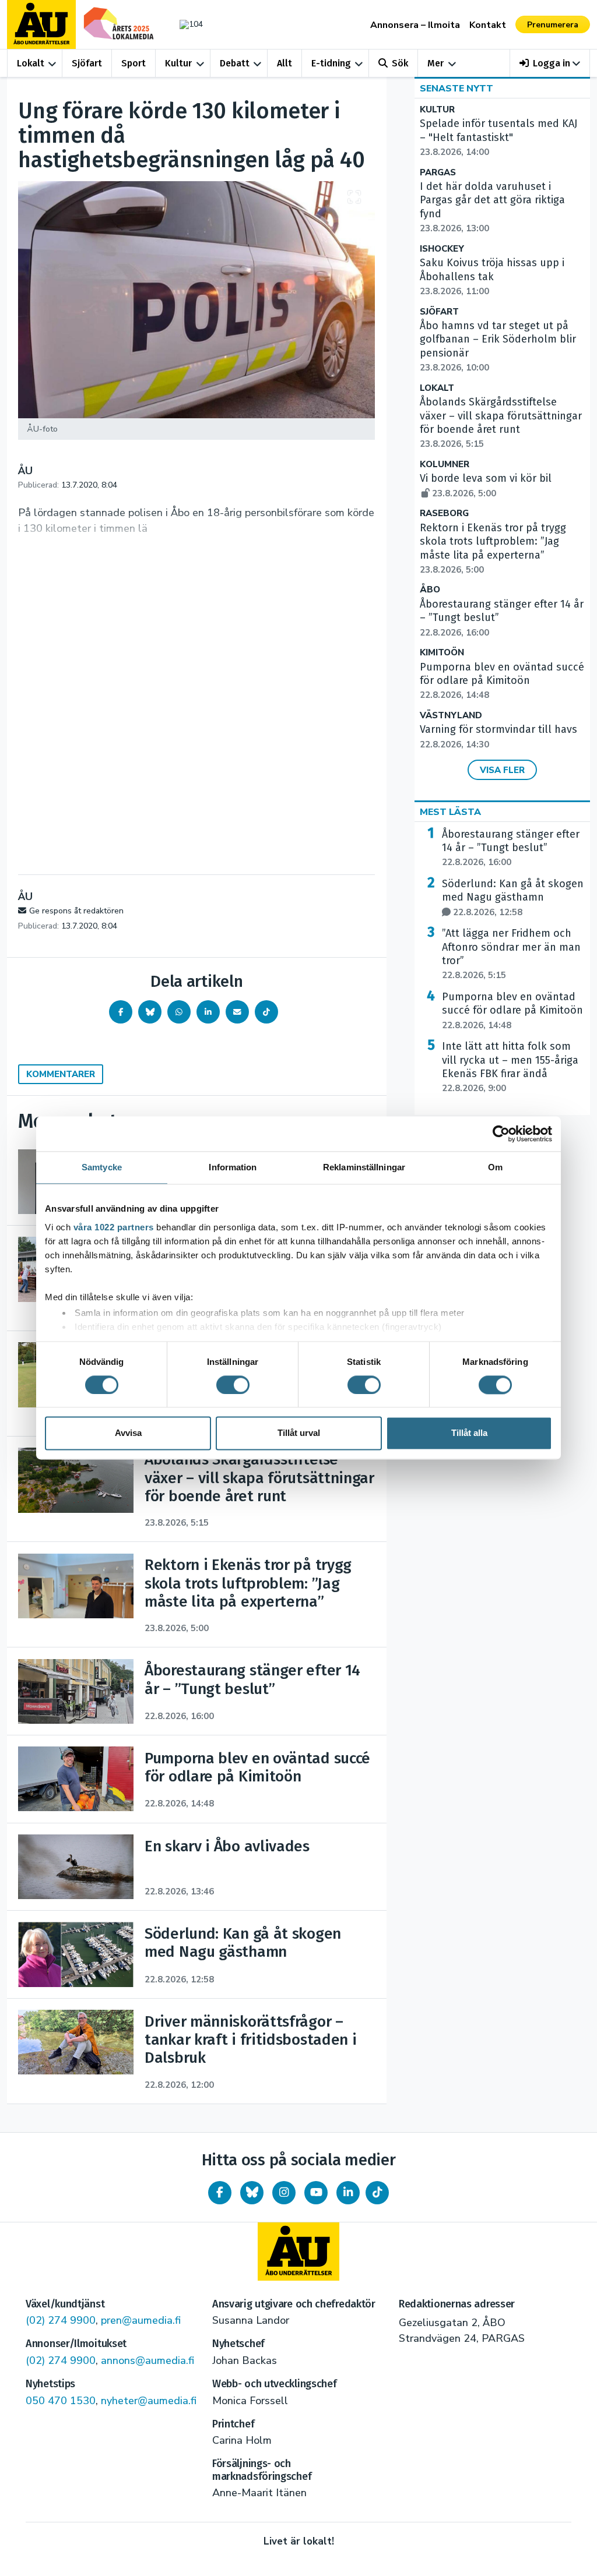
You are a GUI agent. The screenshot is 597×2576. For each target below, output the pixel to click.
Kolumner (445, 465)
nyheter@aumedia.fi (149, 2401)
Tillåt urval (299, 1433)
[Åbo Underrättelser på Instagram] (284, 2193)
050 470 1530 (61, 2401)
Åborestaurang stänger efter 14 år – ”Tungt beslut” (511, 848)
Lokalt (31, 63)
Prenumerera (553, 25)
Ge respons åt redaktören (76, 911)
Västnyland (451, 716)
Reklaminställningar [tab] (364, 1167)
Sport (134, 63)
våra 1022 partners (114, 1227)
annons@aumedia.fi (148, 2360)
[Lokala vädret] (188, 24)
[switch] (233, 1385)
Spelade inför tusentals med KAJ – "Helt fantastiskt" (498, 137)
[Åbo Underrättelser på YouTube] (316, 2193)
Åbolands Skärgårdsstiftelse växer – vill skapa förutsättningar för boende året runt (501, 423)
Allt (285, 63)
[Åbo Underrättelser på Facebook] (220, 2193)
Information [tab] (233, 1167)
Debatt (235, 63)
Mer (436, 63)
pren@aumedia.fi (141, 2320)
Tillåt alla (469, 1433)
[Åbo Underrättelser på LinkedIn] (348, 2193)
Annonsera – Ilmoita (415, 25)
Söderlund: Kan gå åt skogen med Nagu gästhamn (513, 898)
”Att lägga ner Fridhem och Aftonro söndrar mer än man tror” (511, 954)
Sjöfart (87, 63)
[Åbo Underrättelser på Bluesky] (252, 2193)
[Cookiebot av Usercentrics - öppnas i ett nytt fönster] (501, 1134)
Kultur (178, 63)
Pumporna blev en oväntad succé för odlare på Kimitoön (502, 681)
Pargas (438, 173)
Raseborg (444, 514)
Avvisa (128, 1433)
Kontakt (488, 25)
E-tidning (331, 63)
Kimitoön (442, 653)
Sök (400, 63)
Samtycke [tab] (102, 1167)
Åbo (430, 590)
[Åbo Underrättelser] (298, 2252)
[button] (550, 63)
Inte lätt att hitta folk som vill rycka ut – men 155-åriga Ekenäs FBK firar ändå (510, 1067)
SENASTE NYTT (456, 89)
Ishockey (442, 249)
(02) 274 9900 (61, 2320)
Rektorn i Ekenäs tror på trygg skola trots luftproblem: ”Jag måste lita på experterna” (493, 548)
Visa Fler (502, 770)
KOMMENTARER (61, 1074)
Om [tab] (495, 1167)
